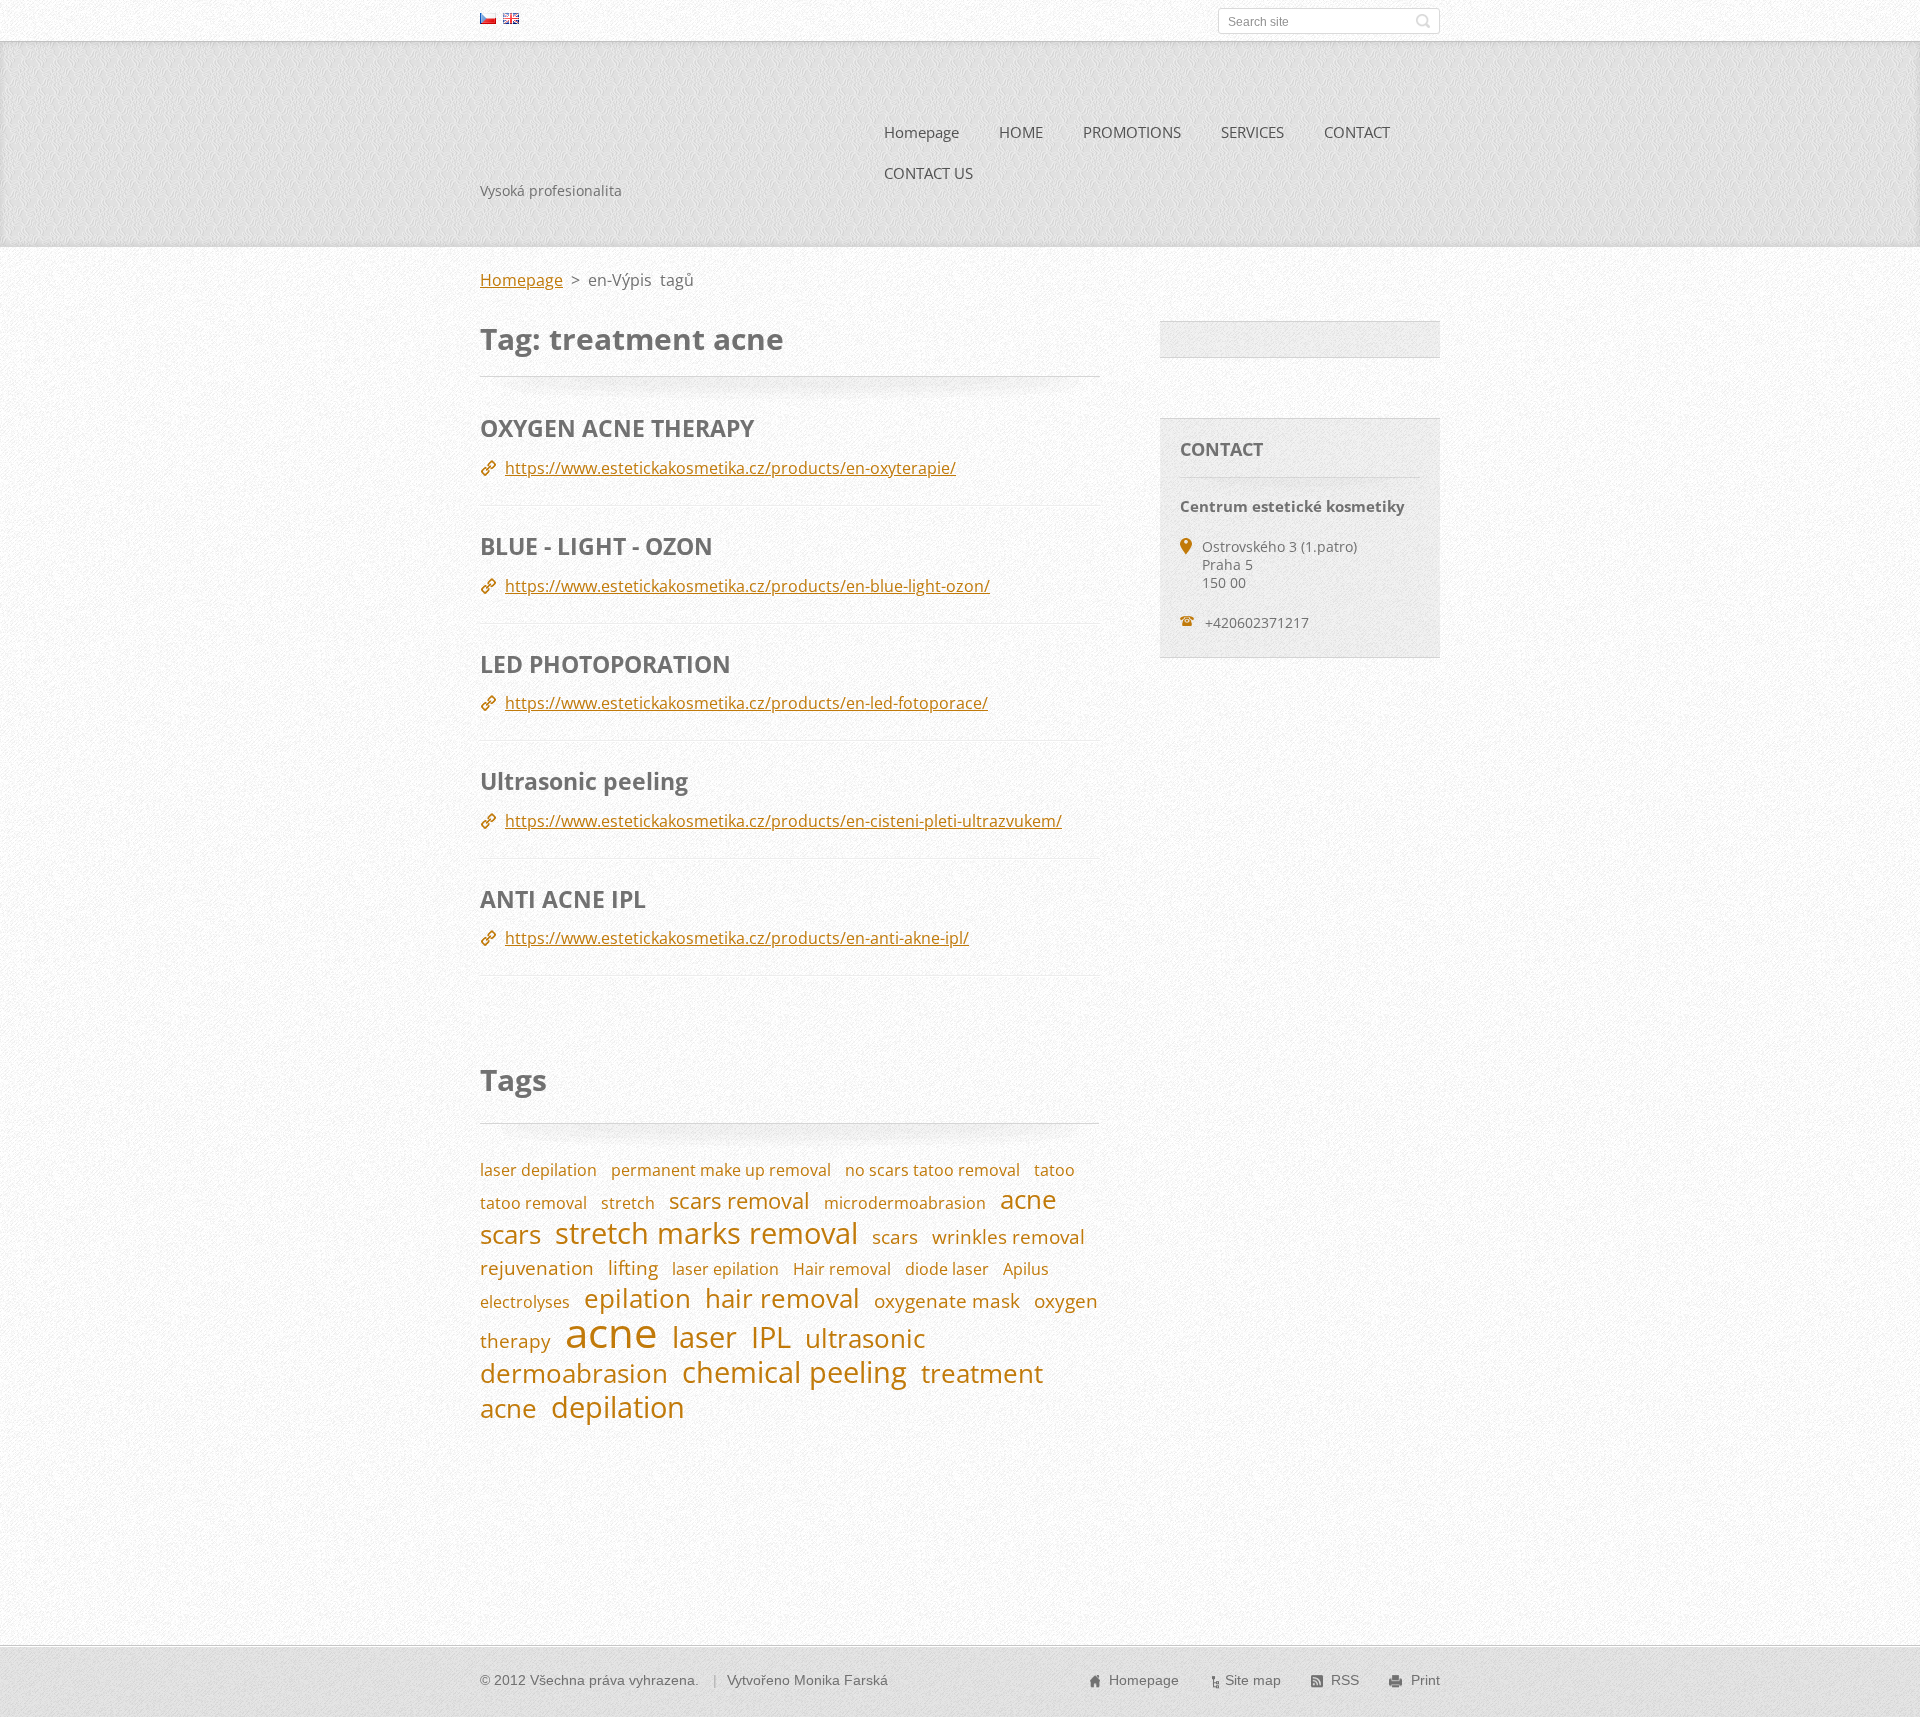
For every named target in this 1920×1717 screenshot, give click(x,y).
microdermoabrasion (905, 1203)
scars (895, 1236)
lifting (633, 1267)
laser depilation (538, 1170)
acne (611, 1332)
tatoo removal (533, 1203)
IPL (771, 1336)
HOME (1021, 132)
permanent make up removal (721, 1170)
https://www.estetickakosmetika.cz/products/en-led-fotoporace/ (746, 703)
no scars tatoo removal (932, 1170)
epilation (637, 1298)
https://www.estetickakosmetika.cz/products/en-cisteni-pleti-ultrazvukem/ (783, 821)
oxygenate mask (947, 1300)
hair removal (782, 1298)
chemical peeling (794, 1371)
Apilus (1026, 1269)
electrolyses (525, 1302)
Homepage (921, 132)
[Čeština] (488, 18)
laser (704, 1336)
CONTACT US (928, 173)
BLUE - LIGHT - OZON (596, 546)
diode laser (947, 1269)
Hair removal (842, 1269)
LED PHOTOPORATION (605, 664)
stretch (628, 1203)
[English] (511, 18)
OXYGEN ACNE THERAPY (617, 428)
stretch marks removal (706, 1232)
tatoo (1054, 1170)
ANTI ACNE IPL (563, 899)
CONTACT (1357, 132)
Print (1425, 1680)
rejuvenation (537, 1267)
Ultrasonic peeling (584, 781)
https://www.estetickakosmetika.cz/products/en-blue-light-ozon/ (747, 586)
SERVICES (1252, 132)
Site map (1253, 1680)
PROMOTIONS (1132, 132)
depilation (618, 1406)
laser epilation (725, 1269)
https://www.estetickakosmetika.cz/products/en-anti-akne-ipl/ (737, 938)
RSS (1345, 1680)
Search (1423, 21)
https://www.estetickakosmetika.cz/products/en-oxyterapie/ (730, 468)
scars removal (739, 1200)
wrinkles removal (1008, 1236)
